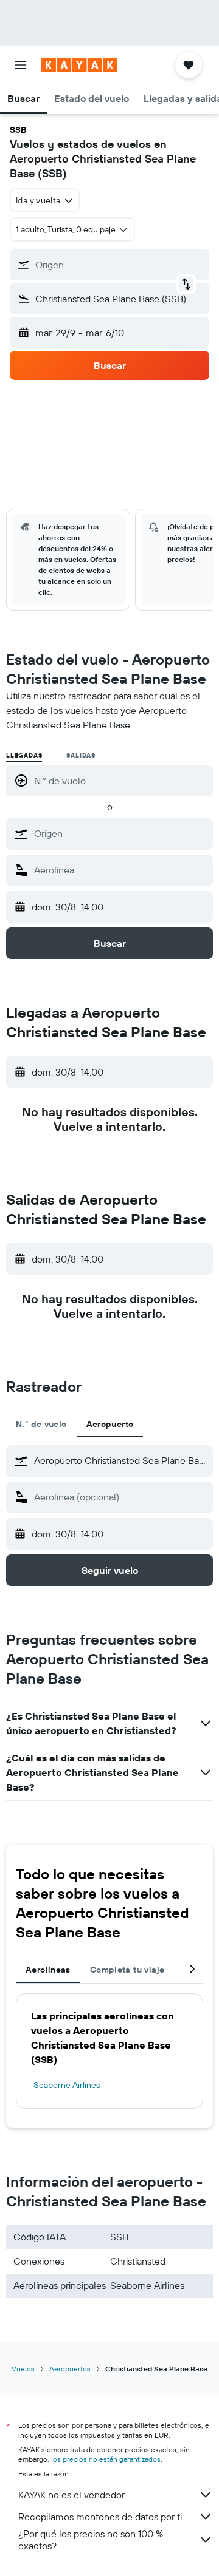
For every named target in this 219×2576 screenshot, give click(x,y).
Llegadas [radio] (24, 755)
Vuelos (23, 2369)
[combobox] (120, 833)
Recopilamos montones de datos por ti (100, 2517)
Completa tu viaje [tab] (127, 1970)
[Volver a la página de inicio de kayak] (79, 65)
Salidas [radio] (81, 755)
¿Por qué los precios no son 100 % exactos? (91, 2540)
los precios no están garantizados (106, 2459)
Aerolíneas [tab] (48, 1970)
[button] (21, 65)
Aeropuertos (70, 2369)
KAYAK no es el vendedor (71, 2495)
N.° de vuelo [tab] (41, 1424)
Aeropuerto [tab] (110, 1424)
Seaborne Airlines (67, 2085)
